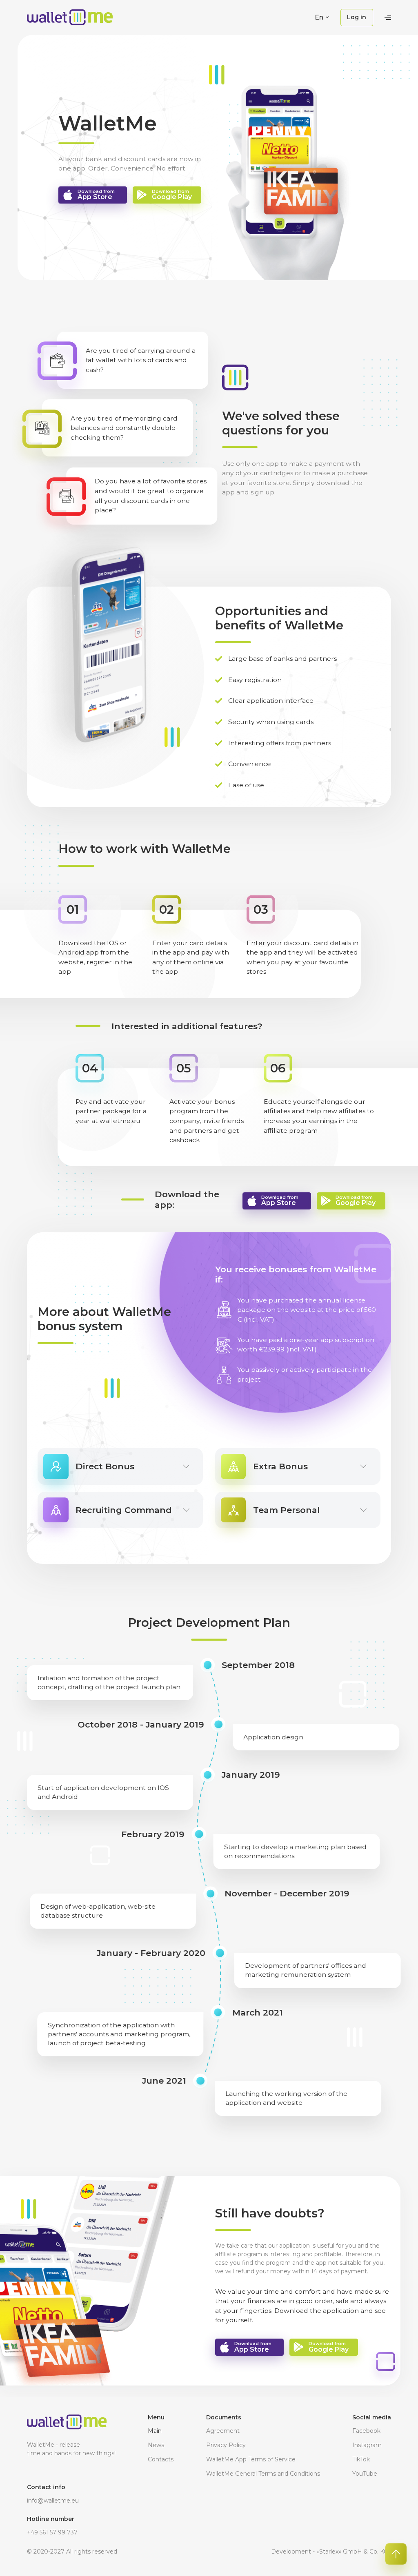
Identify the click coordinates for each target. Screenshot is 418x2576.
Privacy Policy (226, 2445)
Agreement (223, 2431)
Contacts (161, 2459)
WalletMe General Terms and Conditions (263, 2474)
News (156, 2445)
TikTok (361, 2459)
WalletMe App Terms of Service (251, 2459)
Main (155, 2431)
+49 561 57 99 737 (52, 2532)
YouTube (365, 2474)
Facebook (366, 2431)
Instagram (367, 2445)
